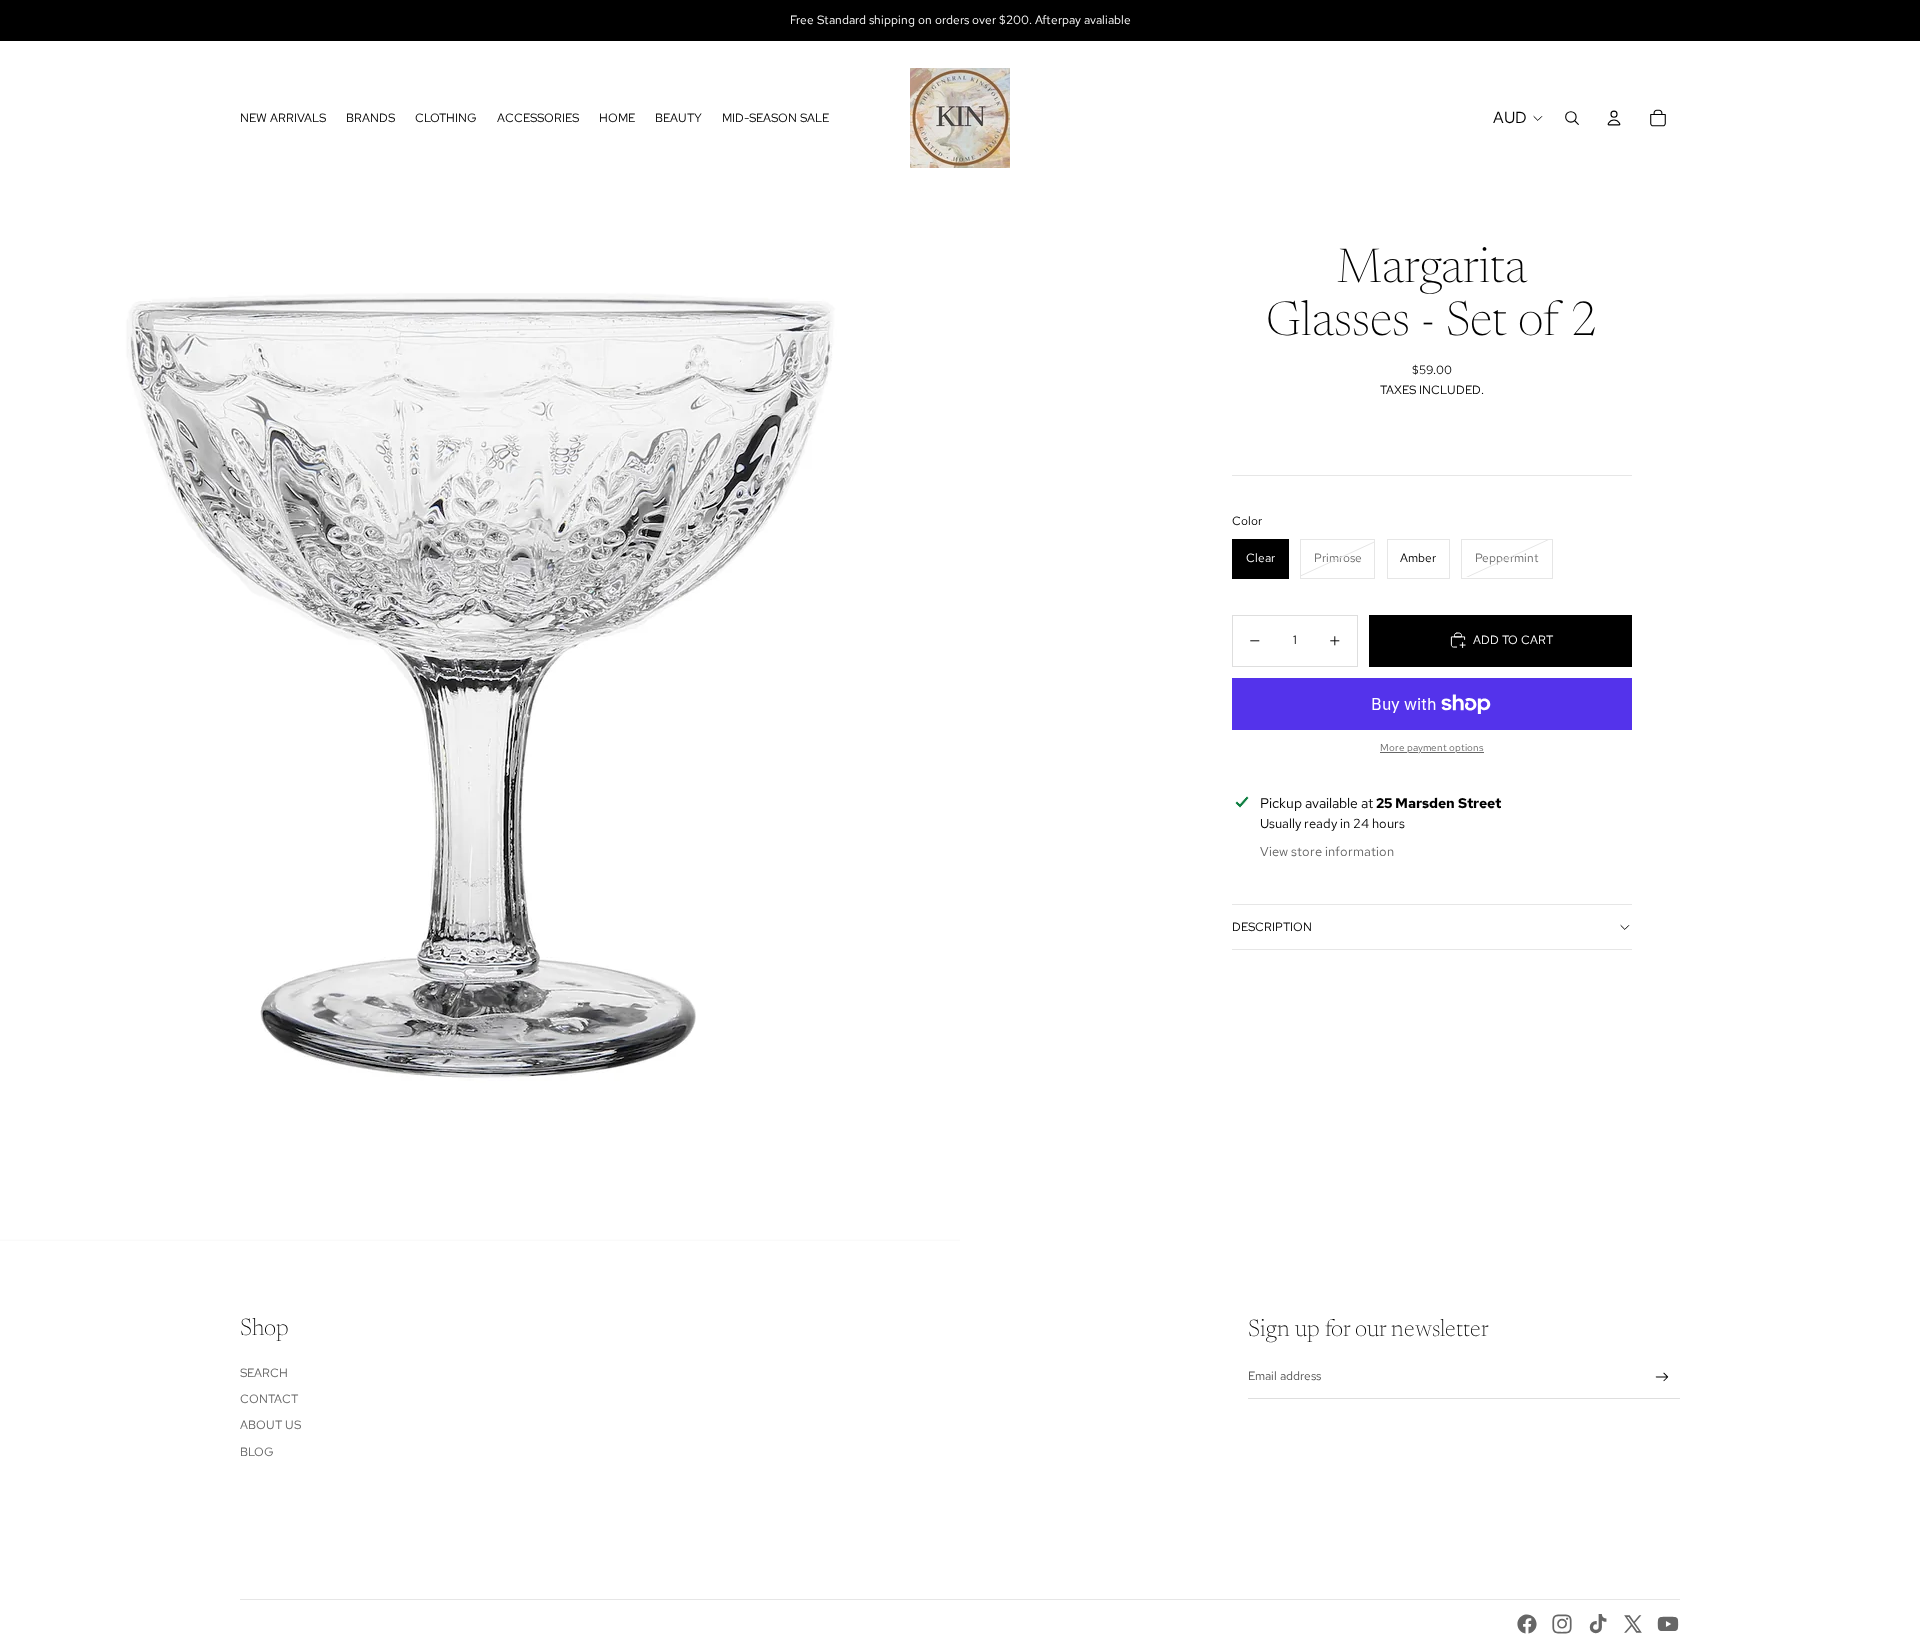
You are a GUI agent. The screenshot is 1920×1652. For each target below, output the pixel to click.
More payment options (1432, 747)
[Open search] (1572, 118)
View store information (1327, 851)
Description (1272, 927)
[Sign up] (1662, 1377)
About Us (270, 1425)
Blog (257, 1452)
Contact (269, 1399)
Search (264, 1373)
